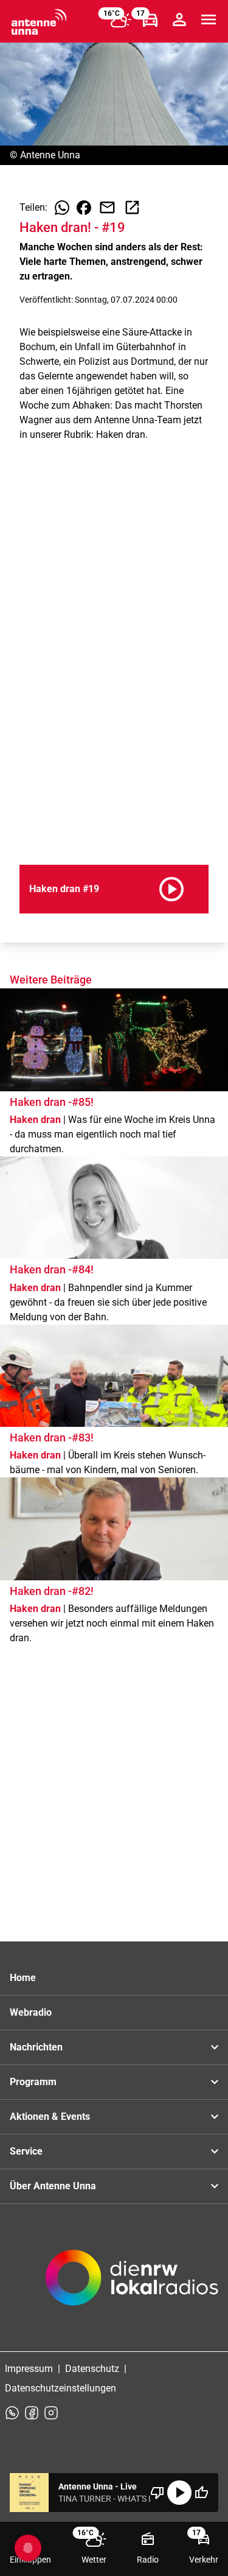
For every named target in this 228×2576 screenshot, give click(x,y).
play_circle (179, 2493)
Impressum (29, 2369)
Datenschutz (92, 2369)
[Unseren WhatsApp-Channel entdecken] (12, 2413)
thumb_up (201, 2493)
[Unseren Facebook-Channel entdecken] (32, 2413)
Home (23, 1978)
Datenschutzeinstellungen (60, 2388)
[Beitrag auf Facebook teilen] (84, 208)
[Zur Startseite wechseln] (39, 22)
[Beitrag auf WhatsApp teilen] (62, 208)
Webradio (31, 2012)
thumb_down (157, 2493)
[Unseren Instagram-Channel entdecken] (51, 2413)
